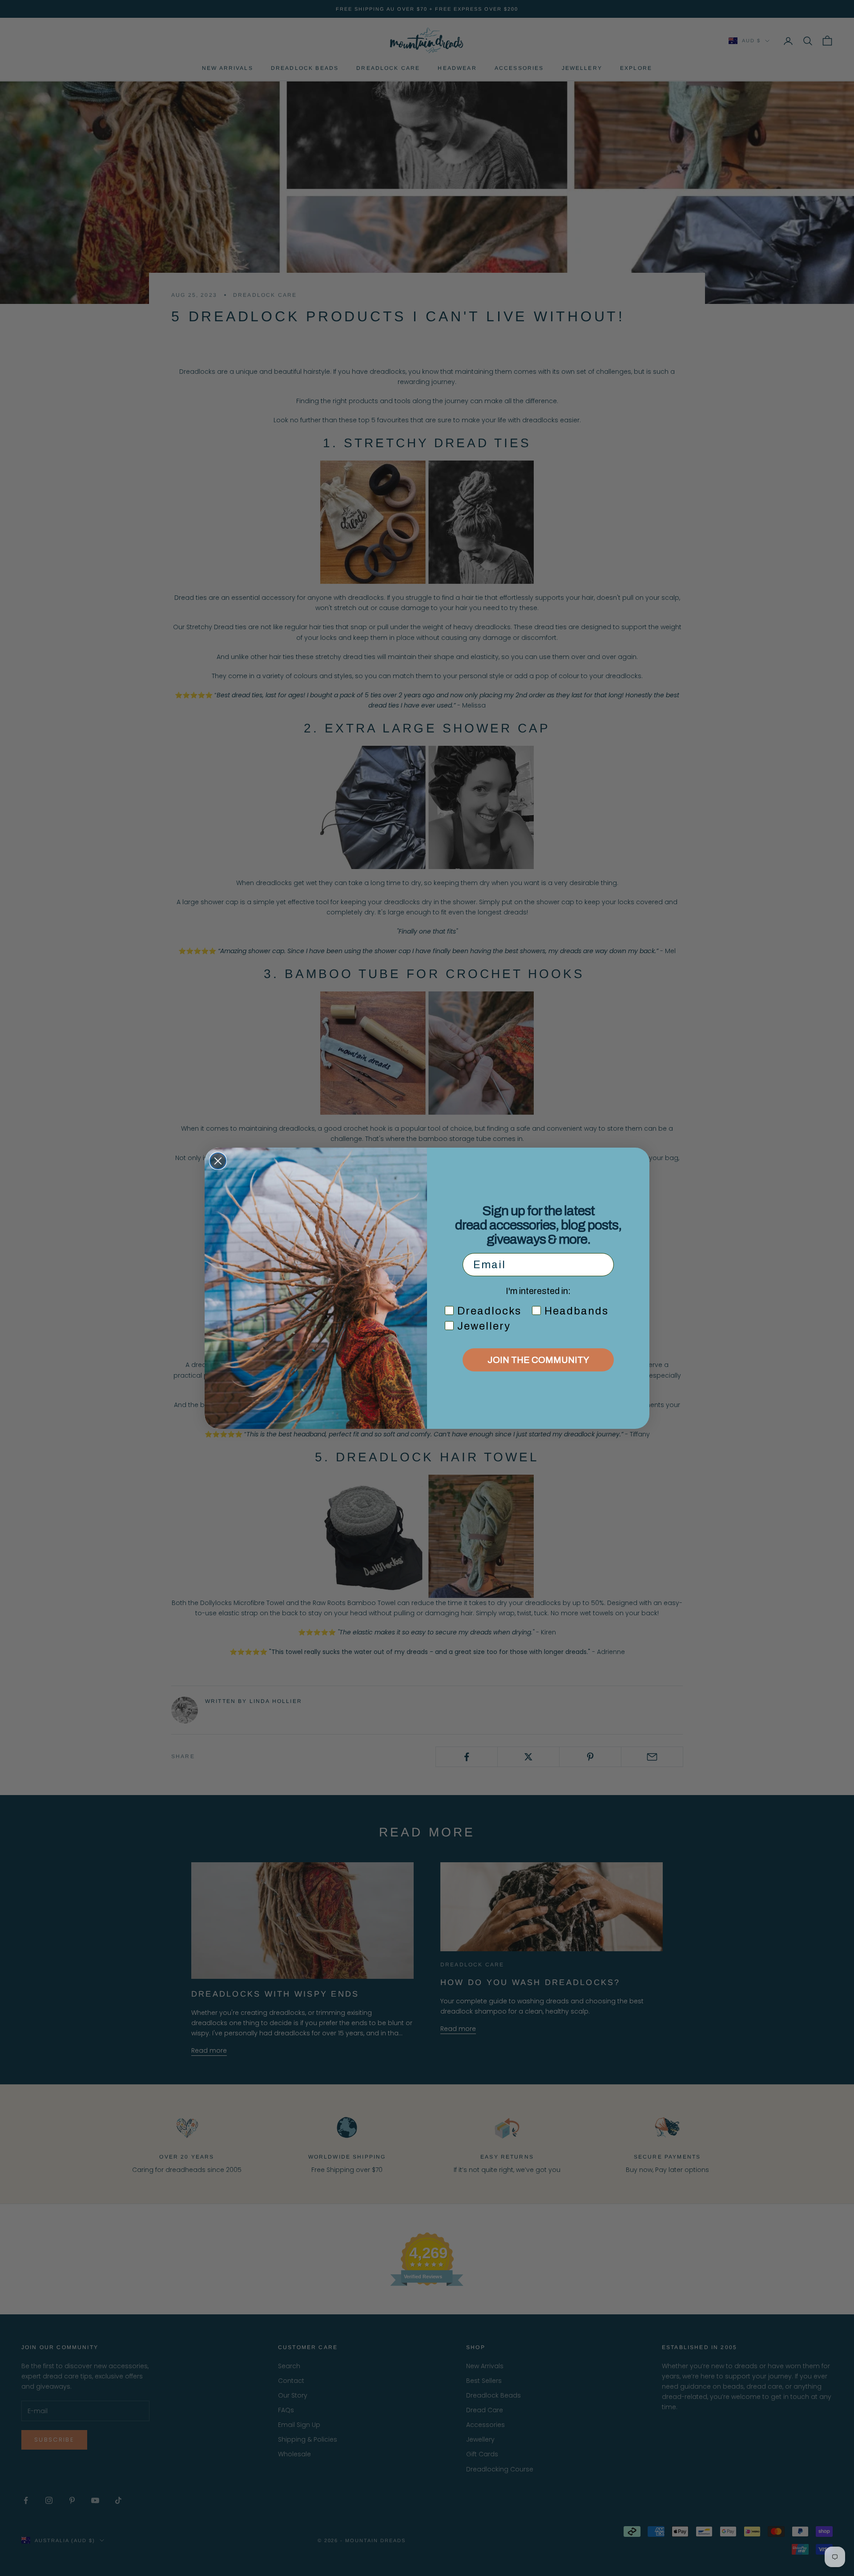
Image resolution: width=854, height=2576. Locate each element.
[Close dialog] (218, 1161)
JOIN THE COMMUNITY (538, 1360)
